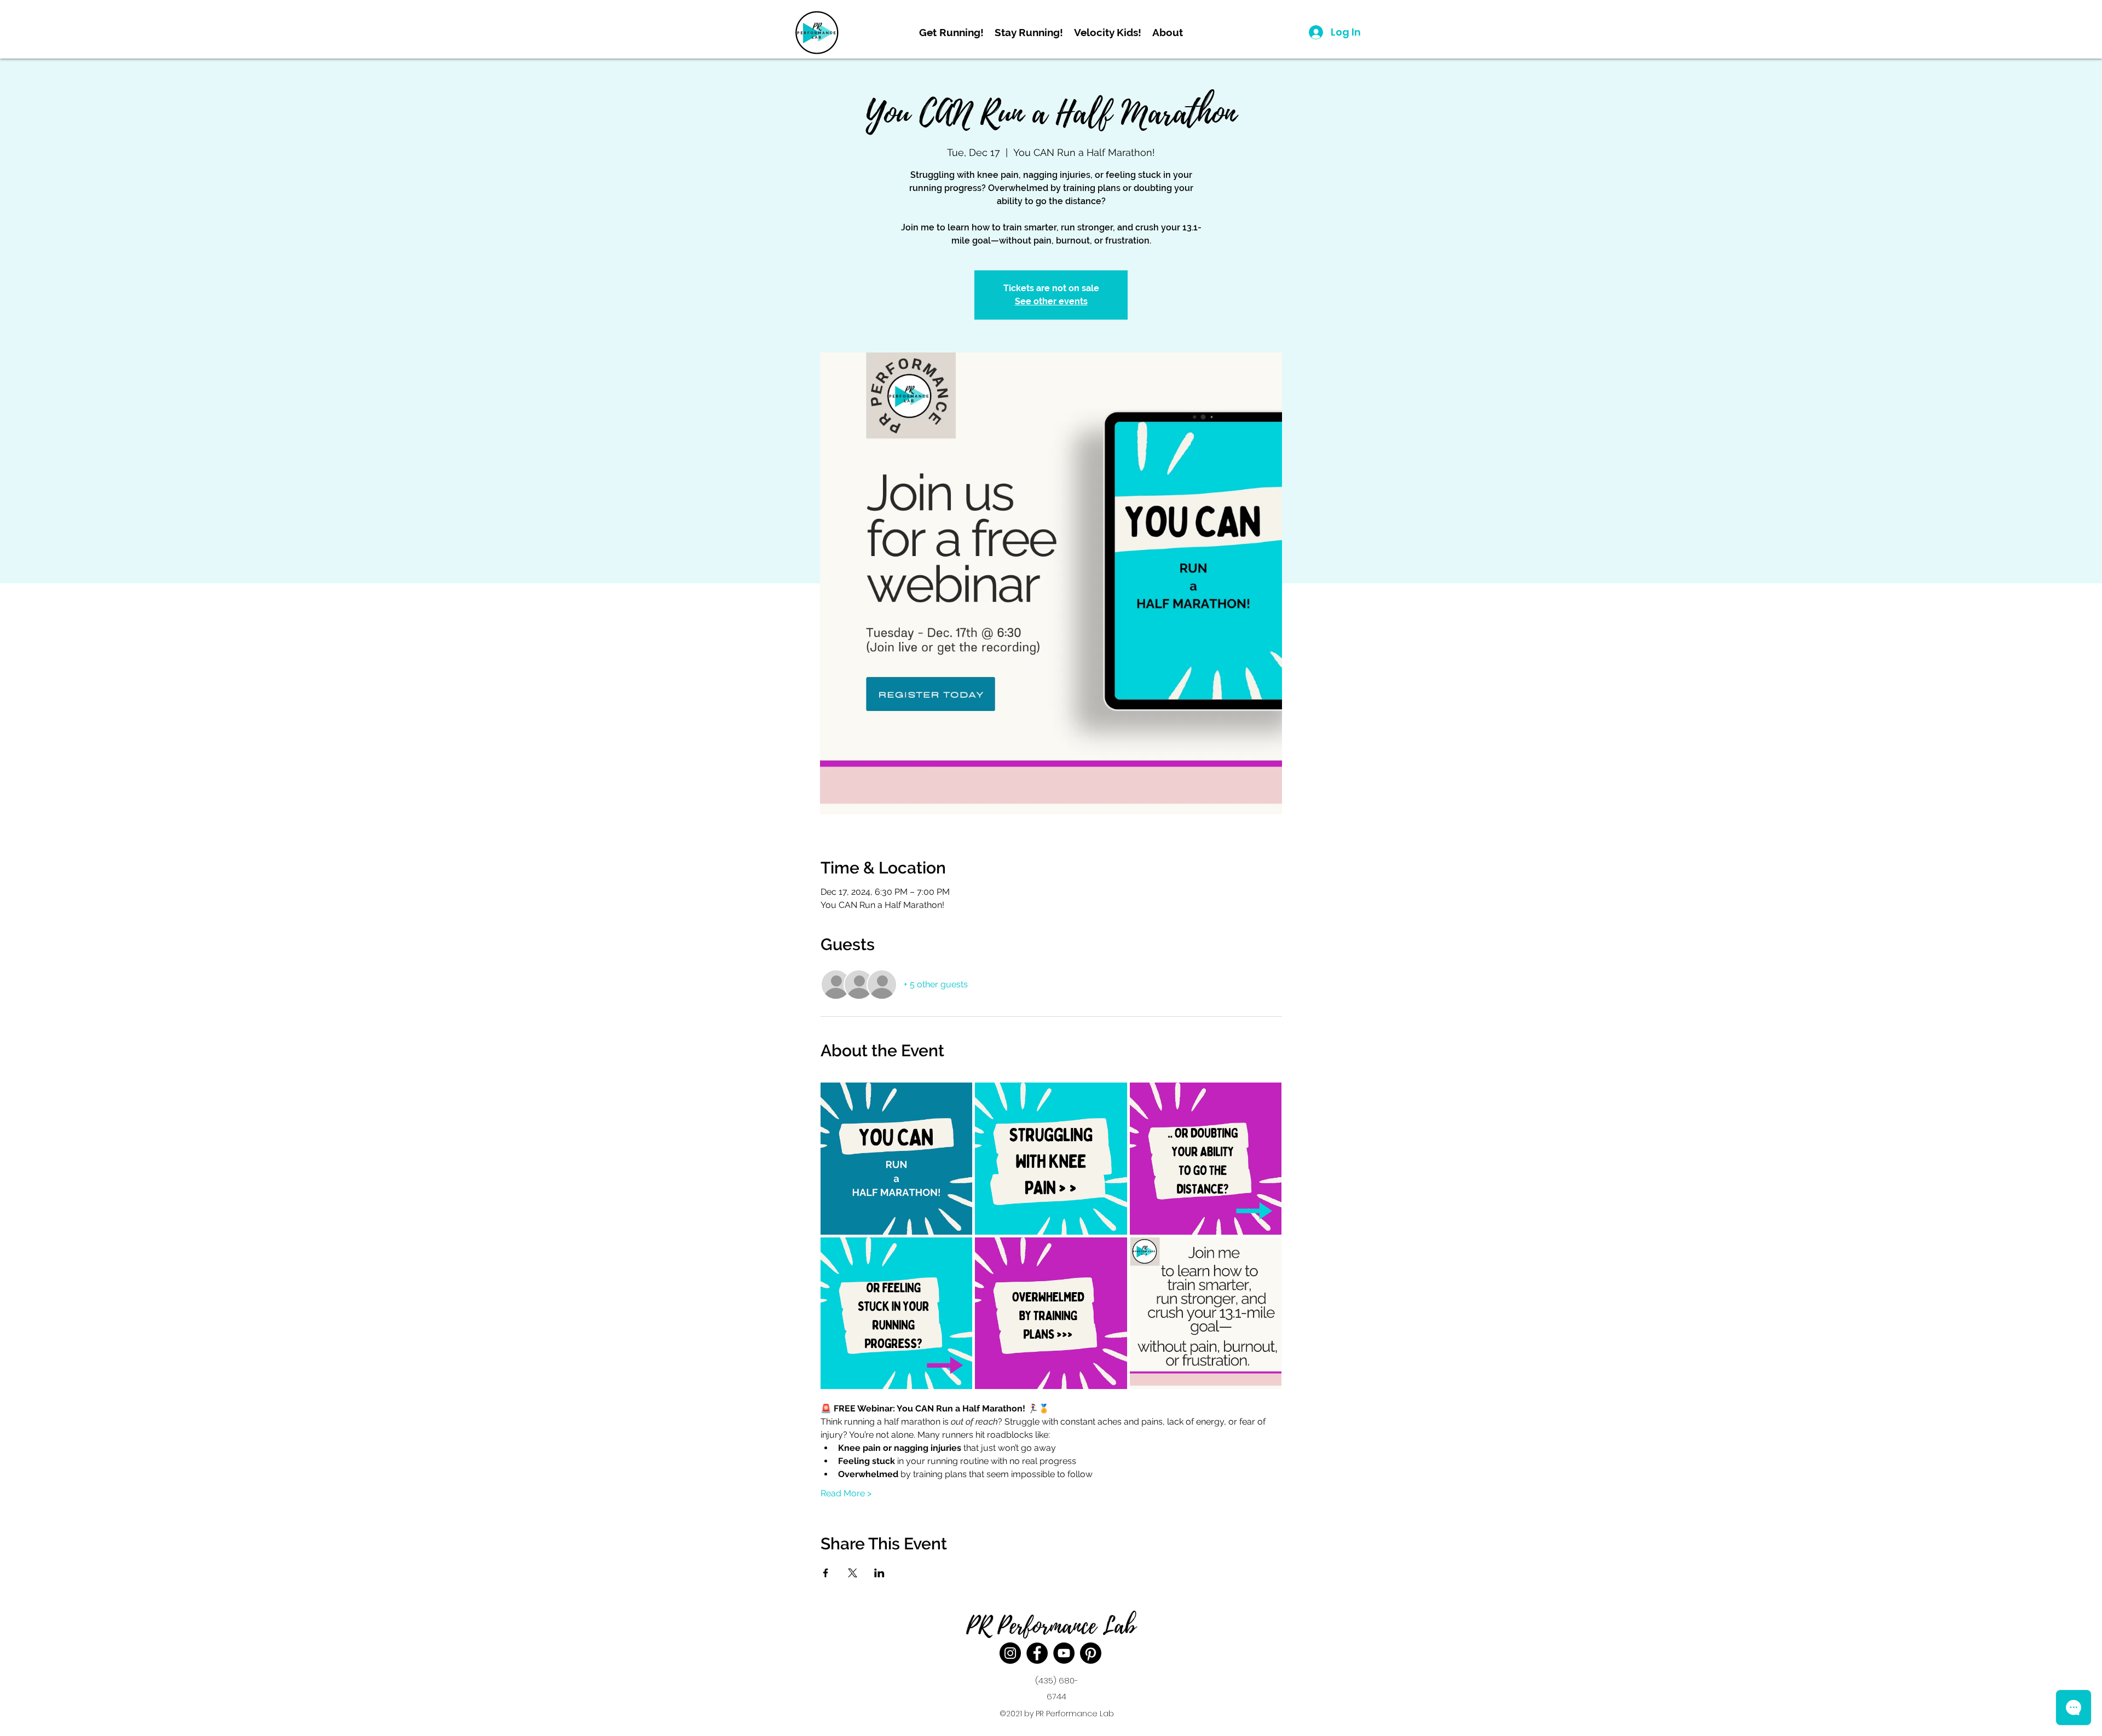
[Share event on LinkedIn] (879, 1573)
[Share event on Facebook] (826, 1573)
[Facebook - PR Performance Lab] (1037, 1653)
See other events (1051, 301)
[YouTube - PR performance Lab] (1064, 1653)
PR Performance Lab (1051, 1626)
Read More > (846, 1493)
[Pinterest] (1091, 1653)
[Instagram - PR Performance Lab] (1010, 1653)
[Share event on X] (853, 1573)
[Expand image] (897, 1159)
